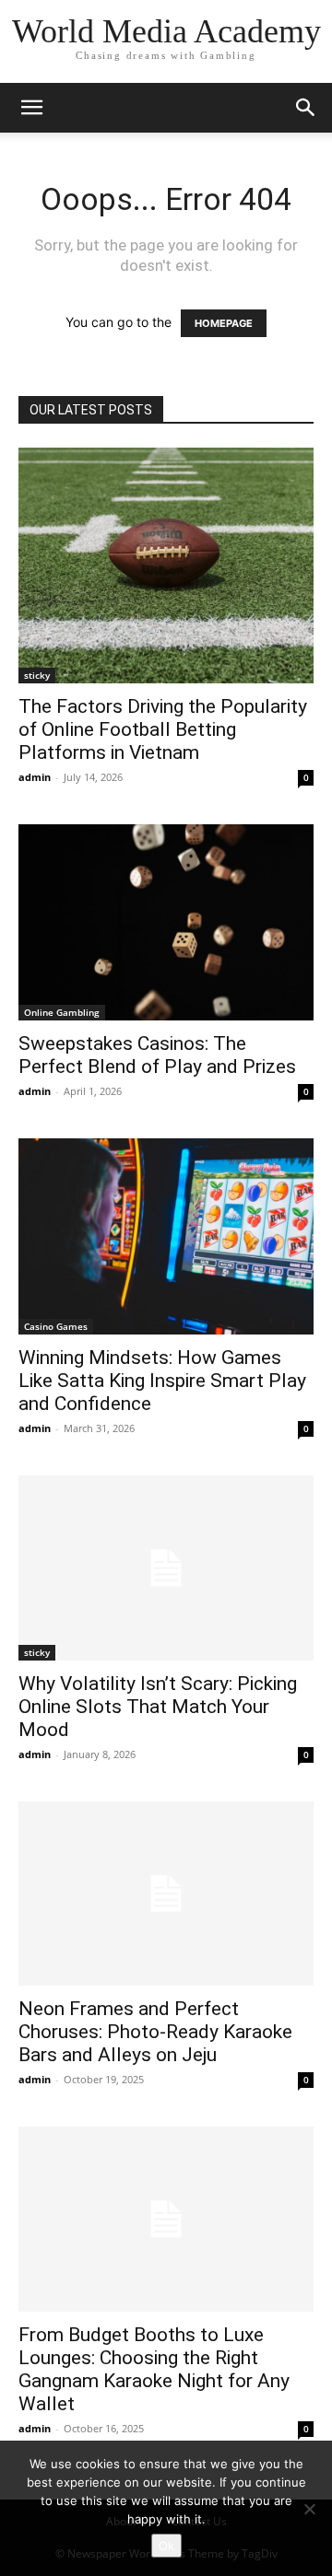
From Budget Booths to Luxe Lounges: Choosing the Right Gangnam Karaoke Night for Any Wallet (154, 2369)
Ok (166, 2546)
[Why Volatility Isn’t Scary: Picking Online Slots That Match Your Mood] (166, 1568)
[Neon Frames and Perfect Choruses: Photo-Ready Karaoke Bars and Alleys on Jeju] (166, 1894)
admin (35, 777)
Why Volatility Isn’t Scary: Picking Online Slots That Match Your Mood (158, 1707)
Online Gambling (62, 1012)
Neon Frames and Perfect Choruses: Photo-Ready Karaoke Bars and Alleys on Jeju (155, 2032)
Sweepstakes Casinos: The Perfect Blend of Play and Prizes (157, 1055)
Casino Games (56, 1326)
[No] (309, 2509)
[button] (31, 108)
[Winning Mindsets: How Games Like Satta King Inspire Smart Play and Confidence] (166, 1236)
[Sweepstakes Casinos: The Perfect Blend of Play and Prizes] (166, 922)
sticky (37, 675)
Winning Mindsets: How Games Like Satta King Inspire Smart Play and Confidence (162, 1381)
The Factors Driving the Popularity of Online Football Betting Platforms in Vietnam (163, 729)
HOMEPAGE (224, 323)
